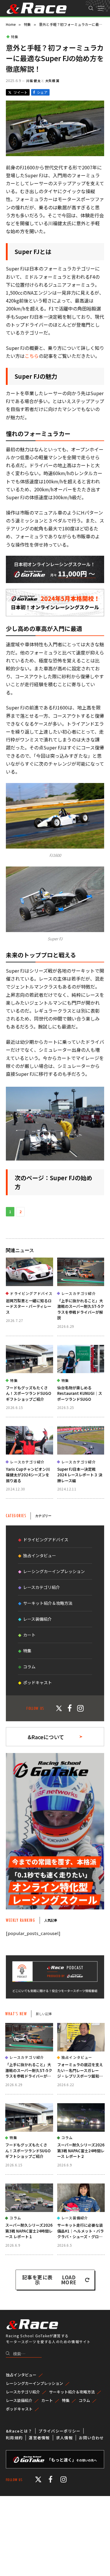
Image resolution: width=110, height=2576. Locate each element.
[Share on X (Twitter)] (18, 92)
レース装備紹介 (37, 1619)
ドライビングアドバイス (46, 1540)
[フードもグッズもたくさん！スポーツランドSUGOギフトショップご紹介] (29, 1359)
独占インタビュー (40, 1555)
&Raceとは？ (19, 2431)
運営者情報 (39, 2438)
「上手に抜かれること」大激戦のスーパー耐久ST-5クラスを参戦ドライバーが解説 (81, 1309)
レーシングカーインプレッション (54, 1571)
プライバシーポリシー (59, 2431)
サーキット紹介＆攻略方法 (48, 1603)
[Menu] (101, 8)
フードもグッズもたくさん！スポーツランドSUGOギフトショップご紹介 (28, 1393)
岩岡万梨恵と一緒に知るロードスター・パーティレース (29, 1306)
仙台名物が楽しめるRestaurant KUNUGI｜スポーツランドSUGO (80, 1393)
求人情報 (64, 2438)
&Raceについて (46, 1737)
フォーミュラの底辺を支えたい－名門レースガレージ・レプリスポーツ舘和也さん (80, 2073)
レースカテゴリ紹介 (42, 1587)
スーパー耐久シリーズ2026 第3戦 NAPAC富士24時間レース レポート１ (29, 2231)
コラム (29, 1667)
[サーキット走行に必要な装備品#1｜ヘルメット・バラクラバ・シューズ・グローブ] (81, 2198)
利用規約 (14, 2438)
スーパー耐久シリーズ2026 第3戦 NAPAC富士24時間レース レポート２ (81, 2151)
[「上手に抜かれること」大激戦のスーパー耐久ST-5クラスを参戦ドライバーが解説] (81, 1272)
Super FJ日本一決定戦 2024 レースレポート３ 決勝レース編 (80, 1475)
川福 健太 (33, 81)
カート (29, 1635)
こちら (32, 356)
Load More (69, 2280)
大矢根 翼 (52, 81)
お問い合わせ (92, 2438)
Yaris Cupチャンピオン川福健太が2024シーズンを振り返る (28, 1475)
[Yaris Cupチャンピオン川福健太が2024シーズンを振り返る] (29, 1440)
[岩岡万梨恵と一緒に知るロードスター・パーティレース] (29, 1272)
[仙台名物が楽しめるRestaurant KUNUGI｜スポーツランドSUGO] (81, 1359)
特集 (15, 37)
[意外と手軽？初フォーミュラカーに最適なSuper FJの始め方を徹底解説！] (55, 154)
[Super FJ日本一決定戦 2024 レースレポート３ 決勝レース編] (81, 1440)
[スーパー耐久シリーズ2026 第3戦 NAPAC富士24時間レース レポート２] (81, 2118)
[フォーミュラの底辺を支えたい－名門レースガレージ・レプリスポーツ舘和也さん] (81, 2037)
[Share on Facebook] (40, 92)
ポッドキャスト (38, 1682)
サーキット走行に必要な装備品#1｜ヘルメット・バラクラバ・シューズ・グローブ (81, 2234)
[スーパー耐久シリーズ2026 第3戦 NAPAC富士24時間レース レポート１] (29, 2198)
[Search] (91, 8)
